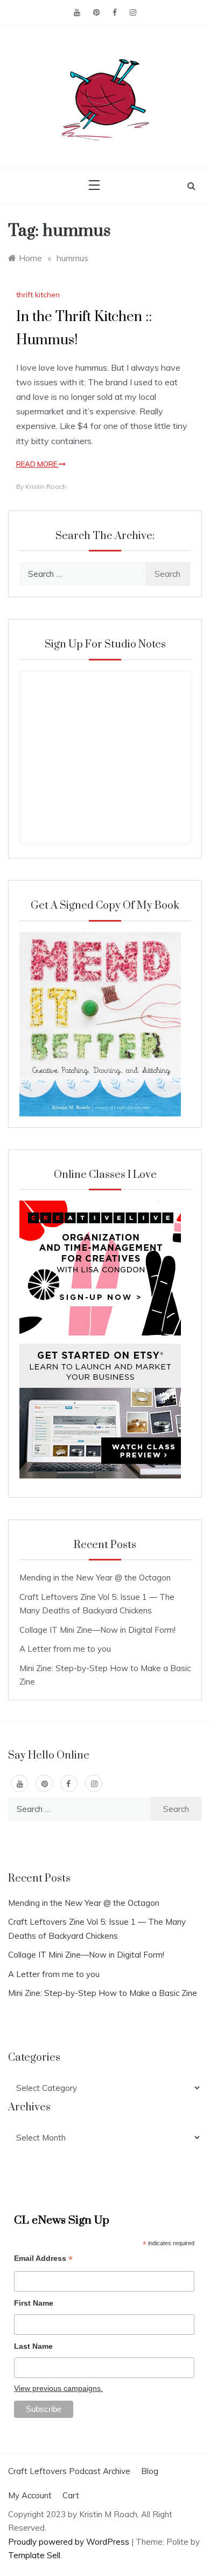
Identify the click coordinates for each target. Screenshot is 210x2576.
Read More (37, 464)
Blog (150, 2471)
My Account (30, 2495)
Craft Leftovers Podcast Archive (69, 2471)
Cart (71, 2495)
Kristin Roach (46, 486)
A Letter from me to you (65, 1649)
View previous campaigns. (58, 2388)
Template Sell (34, 2555)
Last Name (33, 2346)
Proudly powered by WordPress (70, 2542)
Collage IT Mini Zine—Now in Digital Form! (97, 1630)
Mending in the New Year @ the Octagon (95, 1577)
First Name (34, 2303)
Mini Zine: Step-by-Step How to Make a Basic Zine (103, 1993)
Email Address (43, 2260)
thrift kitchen (38, 295)
